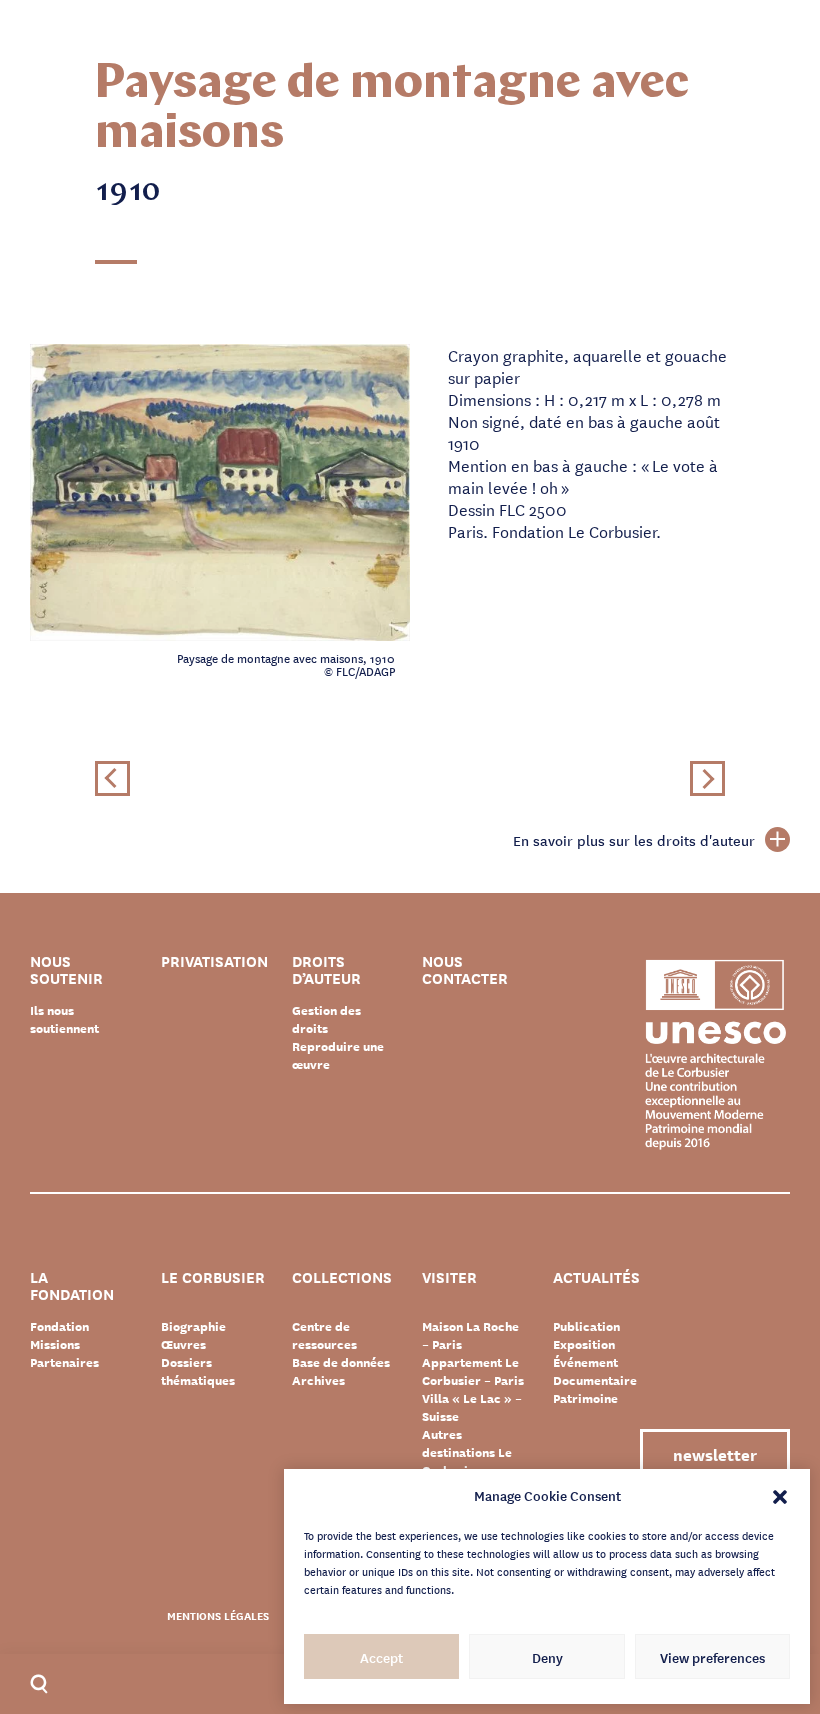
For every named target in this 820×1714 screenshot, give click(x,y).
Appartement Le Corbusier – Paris (473, 1371)
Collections (342, 1278)
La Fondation (72, 1286)
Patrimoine (585, 1398)
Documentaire (595, 1380)
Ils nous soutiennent (64, 1019)
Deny (547, 1657)
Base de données (341, 1362)
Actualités (596, 1278)
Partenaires (64, 1362)
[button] (780, 1495)
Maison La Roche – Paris (470, 1335)
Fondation (59, 1326)
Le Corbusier (213, 1278)
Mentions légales (218, 1615)
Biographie (193, 1326)
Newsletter (715, 1453)
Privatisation (214, 962)
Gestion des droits (326, 1019)
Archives (318, 1380)
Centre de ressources (324, 1335)
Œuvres (183, 1344)
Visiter (449, 1278)
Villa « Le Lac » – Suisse (472, 1407)
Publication (586, 1326)
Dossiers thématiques (198, 1371)
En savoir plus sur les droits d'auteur (634, 840)
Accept (381, 1657)
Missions (55, 1344)
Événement (585, 1362)
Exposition (584, 1344)
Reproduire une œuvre (338, 1055)
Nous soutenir (66, 970)
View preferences (712, 1657)
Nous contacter (465, 970)
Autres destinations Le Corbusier (467, 1452)
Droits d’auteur (326, 970)
